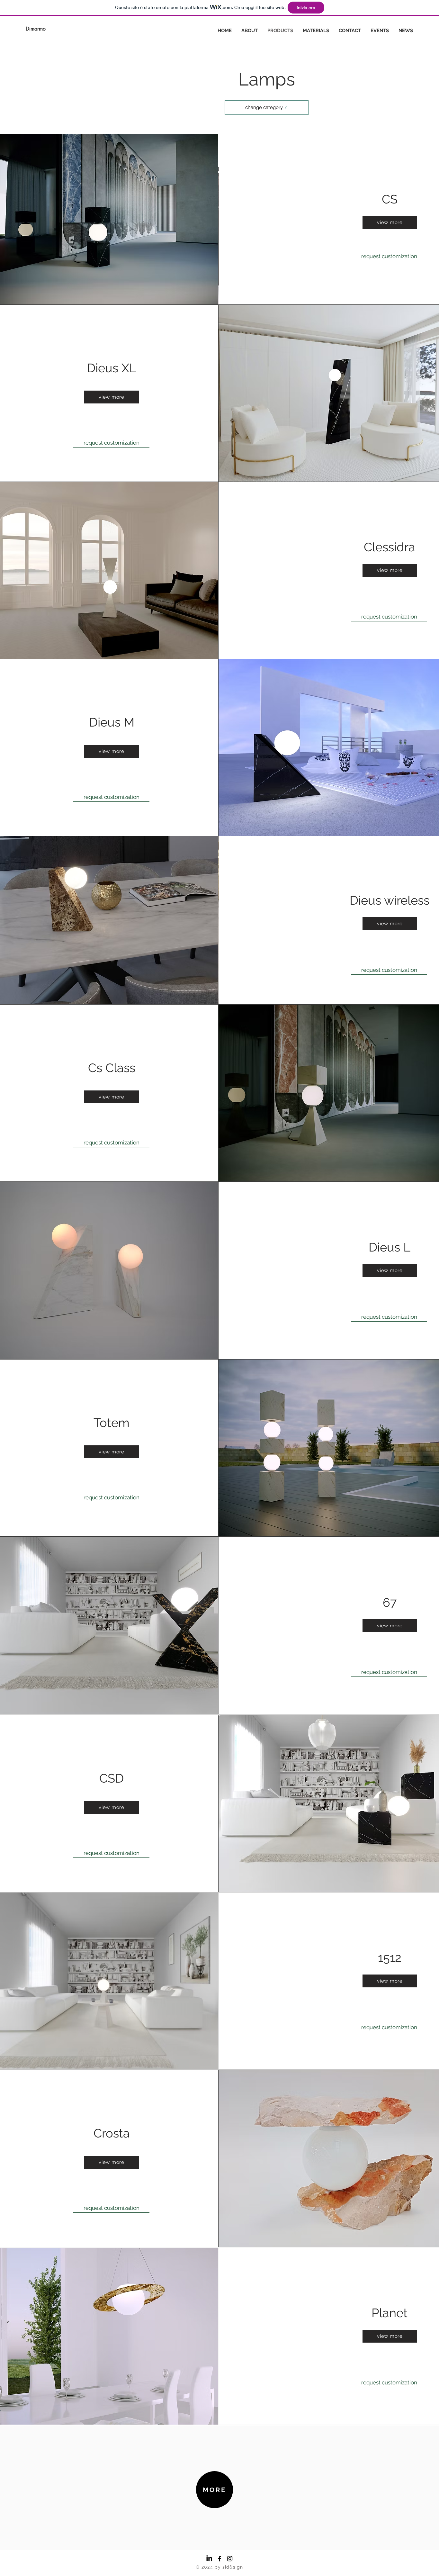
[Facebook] (219, 2559)
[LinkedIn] (209, 2559)
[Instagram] (230, 2559)
